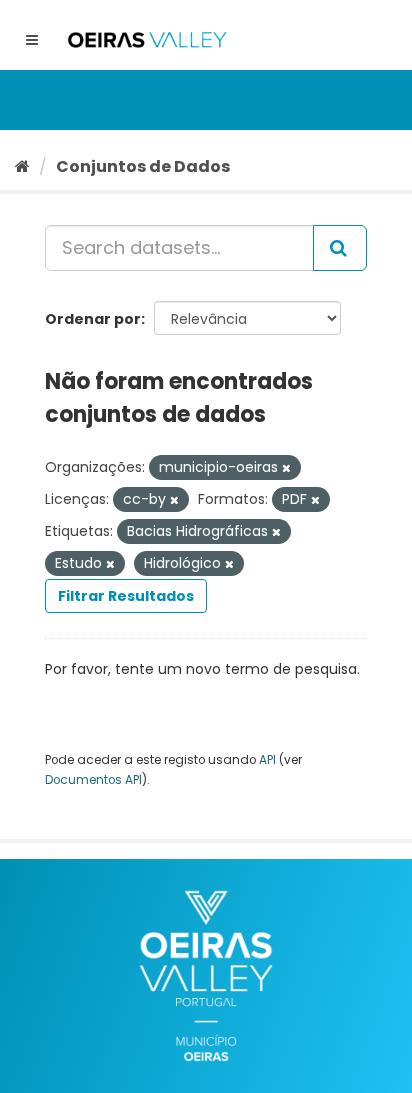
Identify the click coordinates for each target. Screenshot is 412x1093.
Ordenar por (93, 319)
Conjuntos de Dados (143, 166)
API (267, 760)
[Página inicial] (22, 166)
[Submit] (340, 248)
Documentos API (93, 780)
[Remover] (286, 468)
